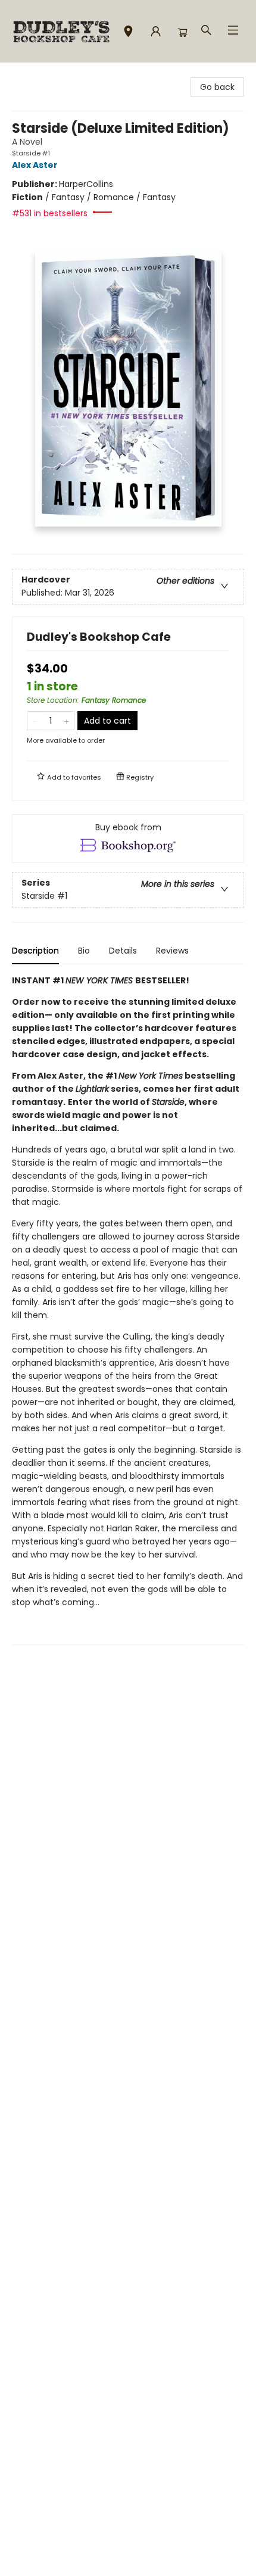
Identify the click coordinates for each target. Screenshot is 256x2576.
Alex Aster (35, 165)
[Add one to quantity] (66, 721)
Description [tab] (35, 951)
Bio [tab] (84, 951)
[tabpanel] (128, 1309)
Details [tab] (123, 951)
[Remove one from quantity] (35, 721)
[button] (128, 33)
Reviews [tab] (172, 951)
